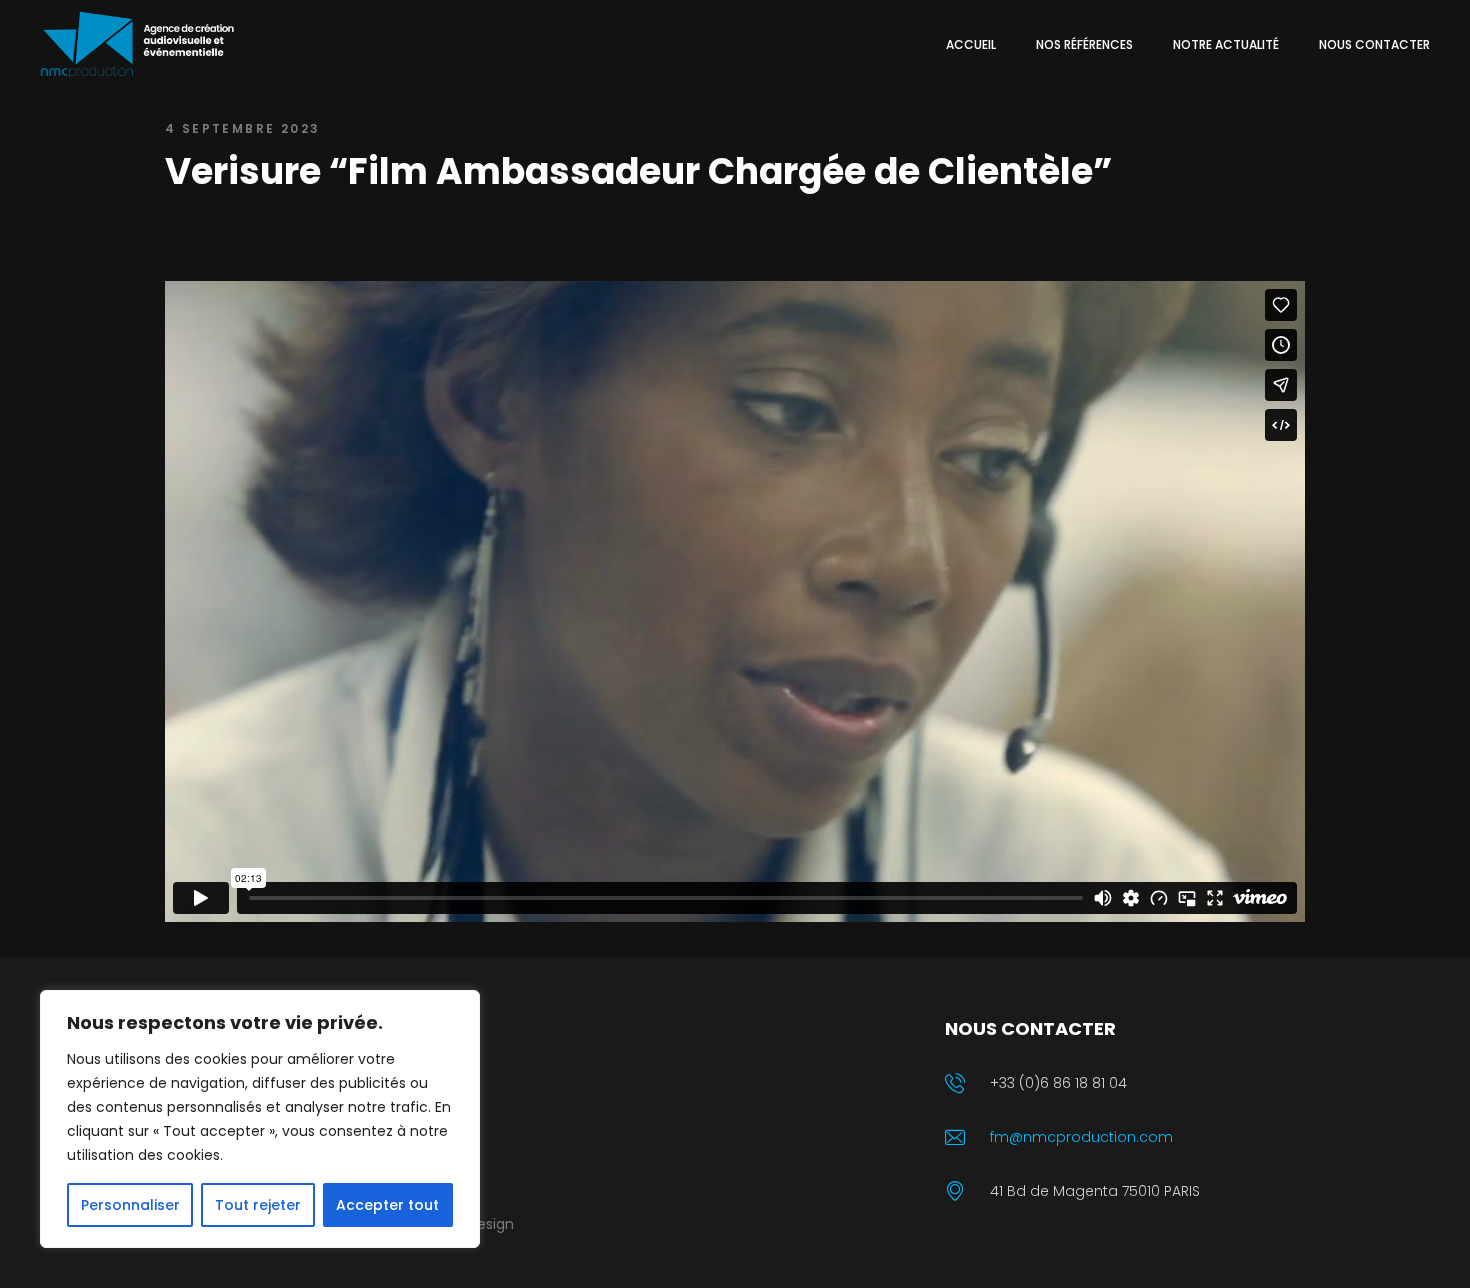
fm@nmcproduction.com (1081, 1137)
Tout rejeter (258, 1205)
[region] (260, 1119)
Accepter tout (387, 1205)
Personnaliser (130, 1205)
